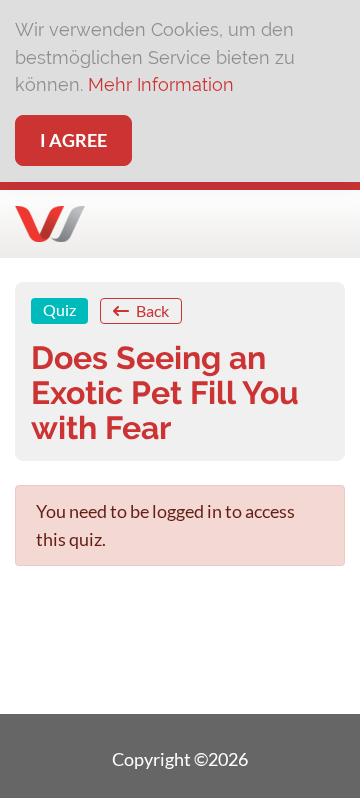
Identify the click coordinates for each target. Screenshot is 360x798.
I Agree (73, 140)
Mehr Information (161, 84)
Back (151, 310)
